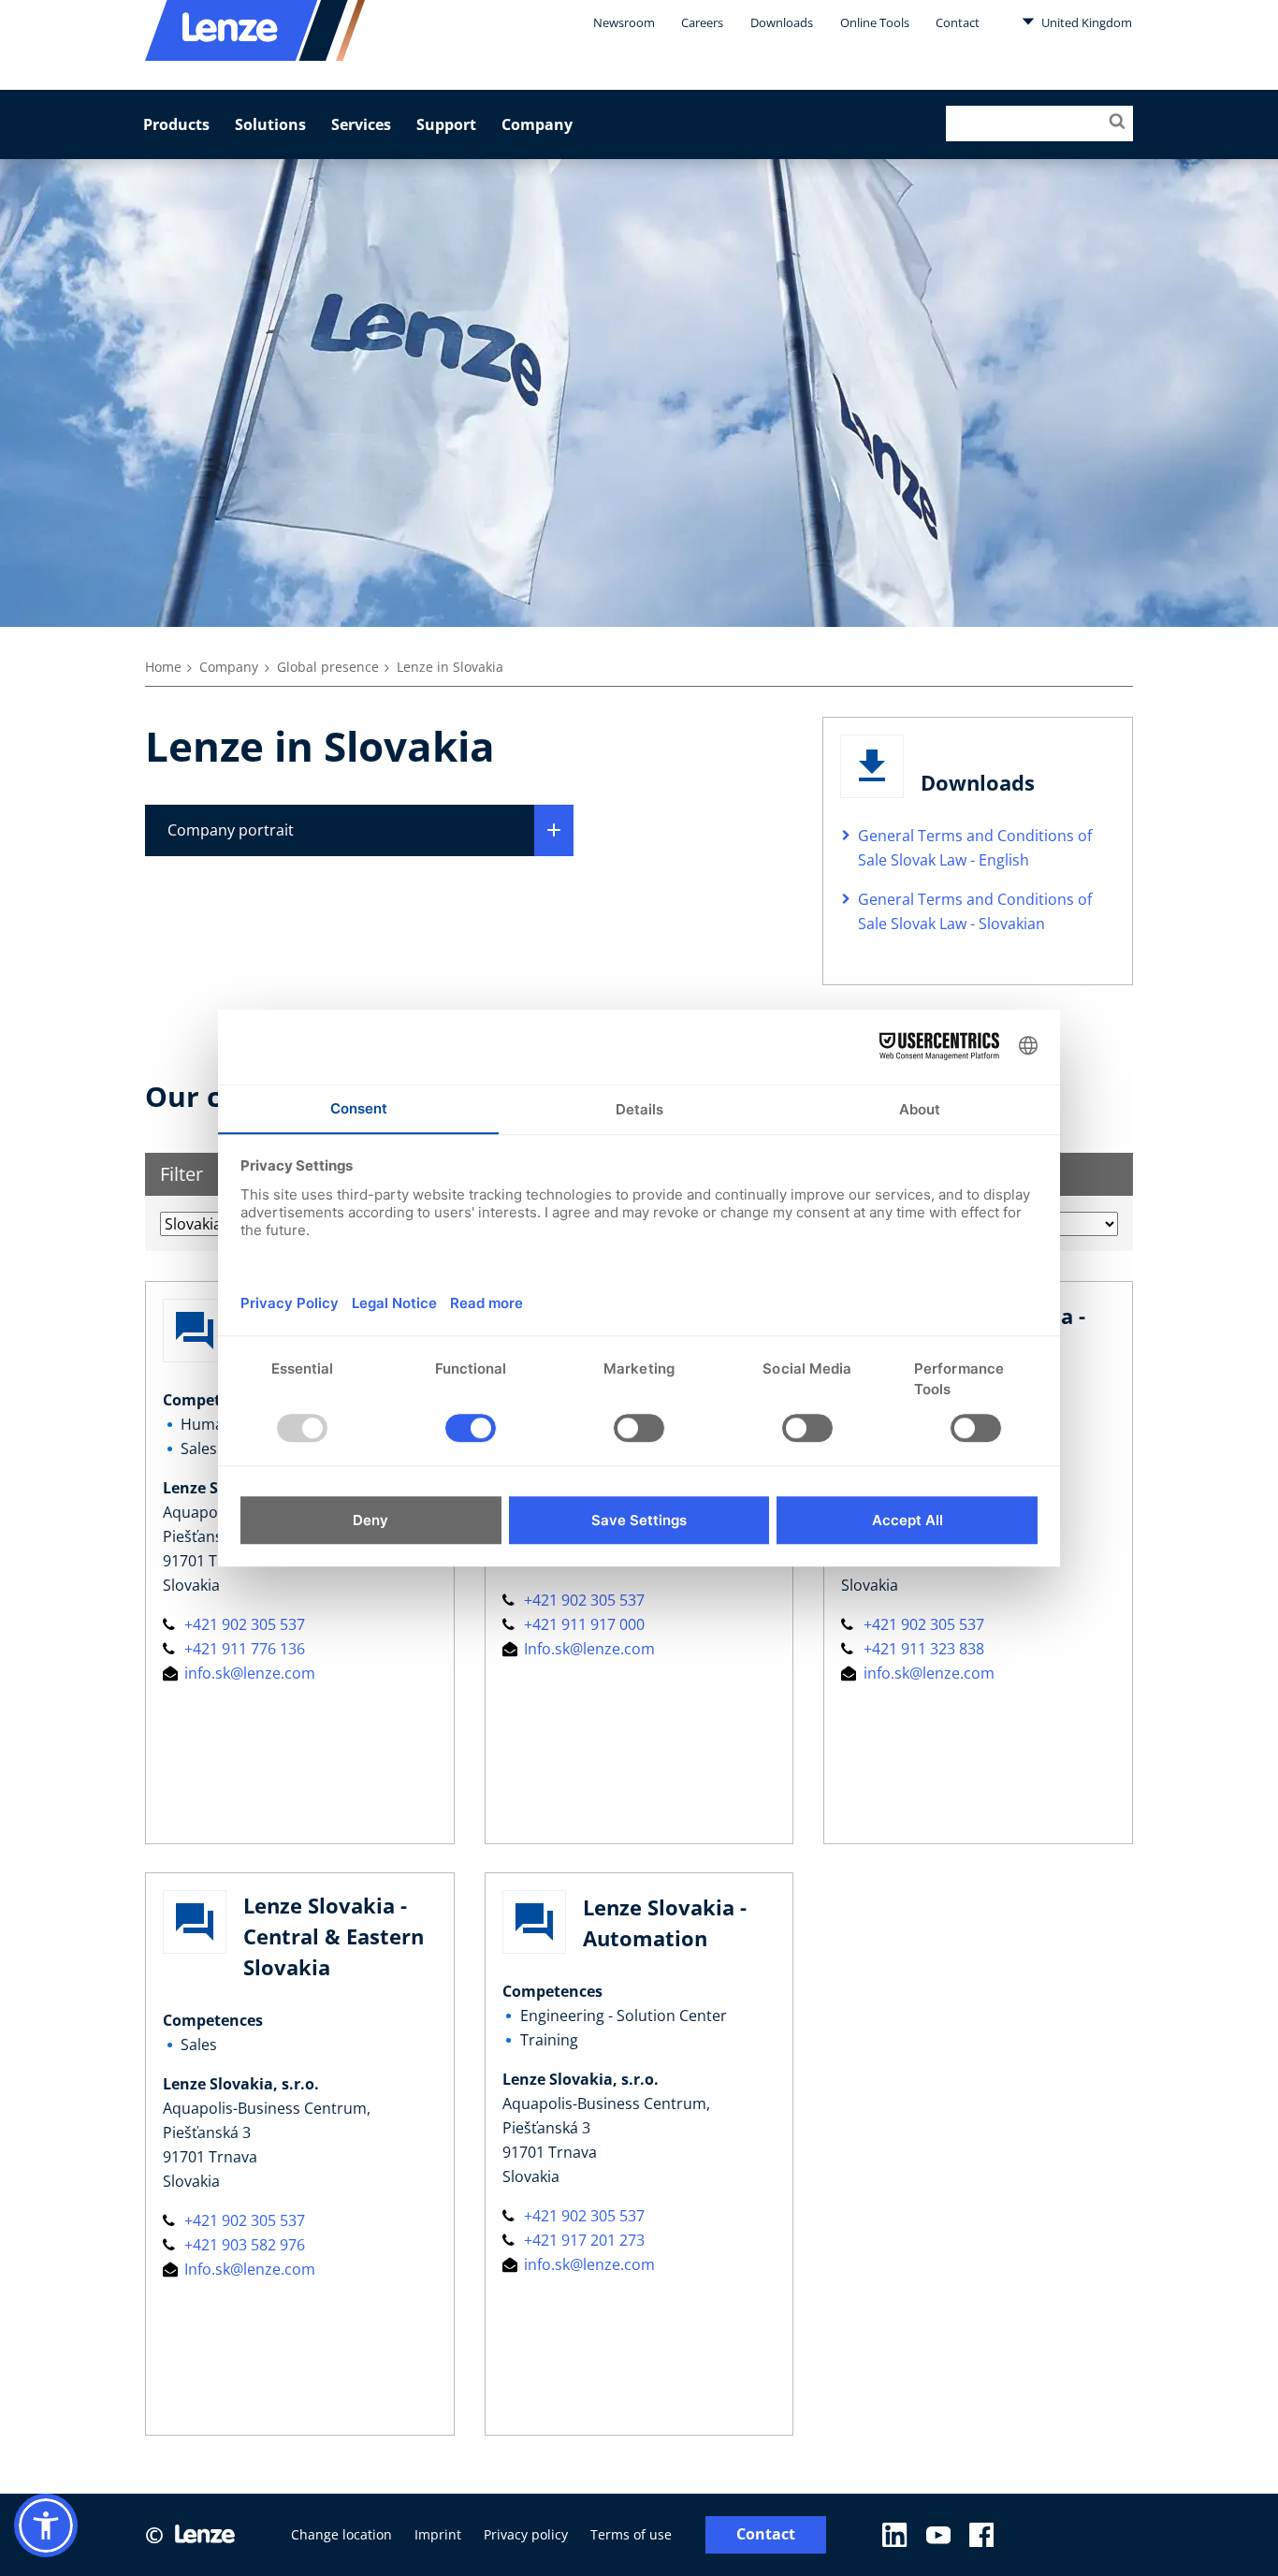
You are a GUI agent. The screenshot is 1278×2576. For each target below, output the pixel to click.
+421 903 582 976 (243, 2245)
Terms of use (631, 2534)
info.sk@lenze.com (248, 1673)
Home (163, 667)
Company (537, 124)
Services (361, 124)
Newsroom (624, 22)
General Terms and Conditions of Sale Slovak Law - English (975, 848)
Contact (958, 22)
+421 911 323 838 (922, 1649)
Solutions (270, 124)
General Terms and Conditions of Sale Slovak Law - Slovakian (975, 911)
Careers (702, 22)
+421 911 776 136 (243, 1649)
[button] (46, 2525)
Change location (341, 2534)
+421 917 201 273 (582, 2240)
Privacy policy (526, 2534)
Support (446, 124)
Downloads (782, 22)
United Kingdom (1085, 22)
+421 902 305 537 (243, 1624)
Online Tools (875, 22)
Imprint (438, 2534)
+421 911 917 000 (582, 1624)
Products (176, 124)
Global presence (328, 667)
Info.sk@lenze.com (588, 1649)
